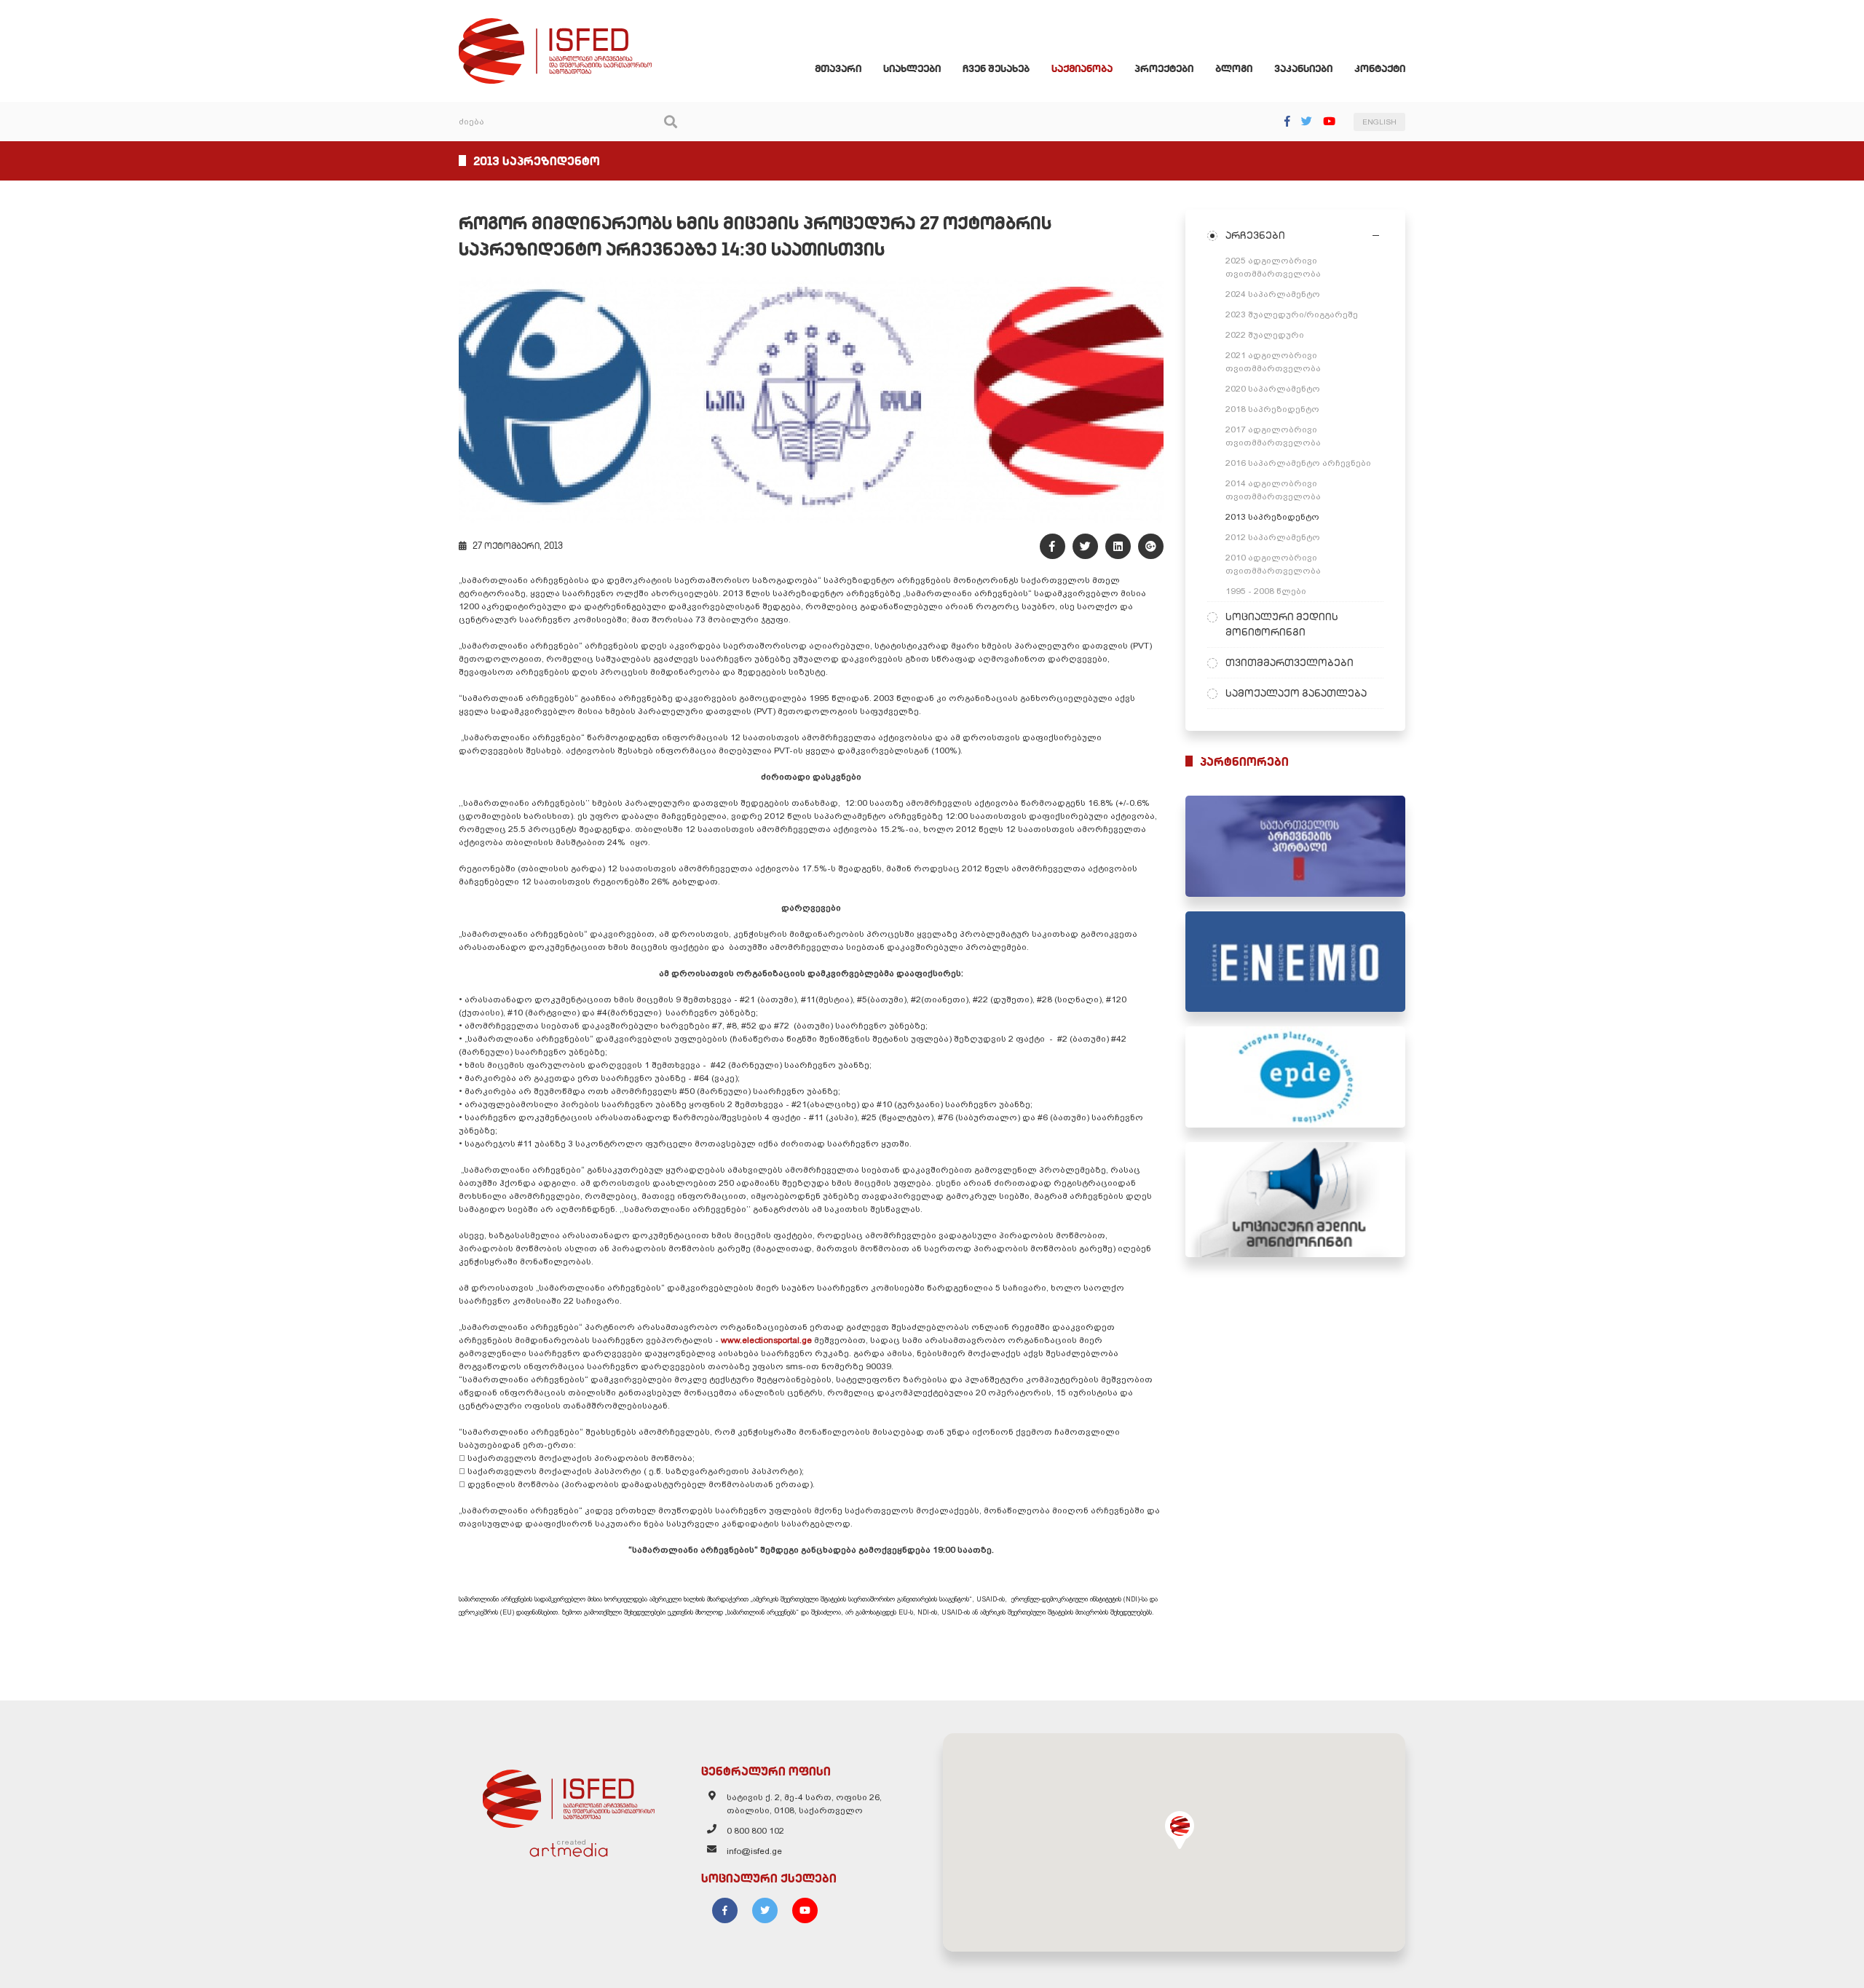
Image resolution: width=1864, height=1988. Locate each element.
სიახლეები (912, 68)
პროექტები (1164, 68)
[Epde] (1296, 1077)
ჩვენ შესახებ (996, 68)
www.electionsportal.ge (767, 1340)
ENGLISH (1379, 122)
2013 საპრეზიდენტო (1272, 517)
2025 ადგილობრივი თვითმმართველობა (1273, 267)
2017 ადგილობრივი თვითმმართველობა (1273, 436)
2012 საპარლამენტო (1273, 537)
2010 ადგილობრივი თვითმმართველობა (1273, 564)
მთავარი (838, 68)
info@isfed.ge (754, 1851)
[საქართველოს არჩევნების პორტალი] (1296, 846)
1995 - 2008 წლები (1266, 591)
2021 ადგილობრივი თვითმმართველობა (1273, 362)
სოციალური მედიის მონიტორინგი (1282, 624)
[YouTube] (1329, 121)
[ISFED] (569, 1795)
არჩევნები (1255, 235)
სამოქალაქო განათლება (1296, 693)
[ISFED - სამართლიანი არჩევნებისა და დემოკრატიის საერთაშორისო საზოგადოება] (555, 25)
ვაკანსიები (1303, 68)
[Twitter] (1307, 121)
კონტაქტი (1380, 68)
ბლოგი (1234, 68)
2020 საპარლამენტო (1273, 389)
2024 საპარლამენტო (1273, 294)
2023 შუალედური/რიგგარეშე (1292, 314)
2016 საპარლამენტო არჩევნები (1298, 463)
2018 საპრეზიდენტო (1272, 409)
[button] (1180, 1830)
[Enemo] (1296, 962)
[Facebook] (1287, 121)
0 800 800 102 (755, 1831)
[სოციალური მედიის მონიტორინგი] (1296, 1200)
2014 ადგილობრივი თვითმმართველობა (1273, 490)
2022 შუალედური (1265, 335)
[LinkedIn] (1118, 546)
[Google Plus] (1151, 546)
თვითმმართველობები (1290, 662)
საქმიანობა (1082, 68)
